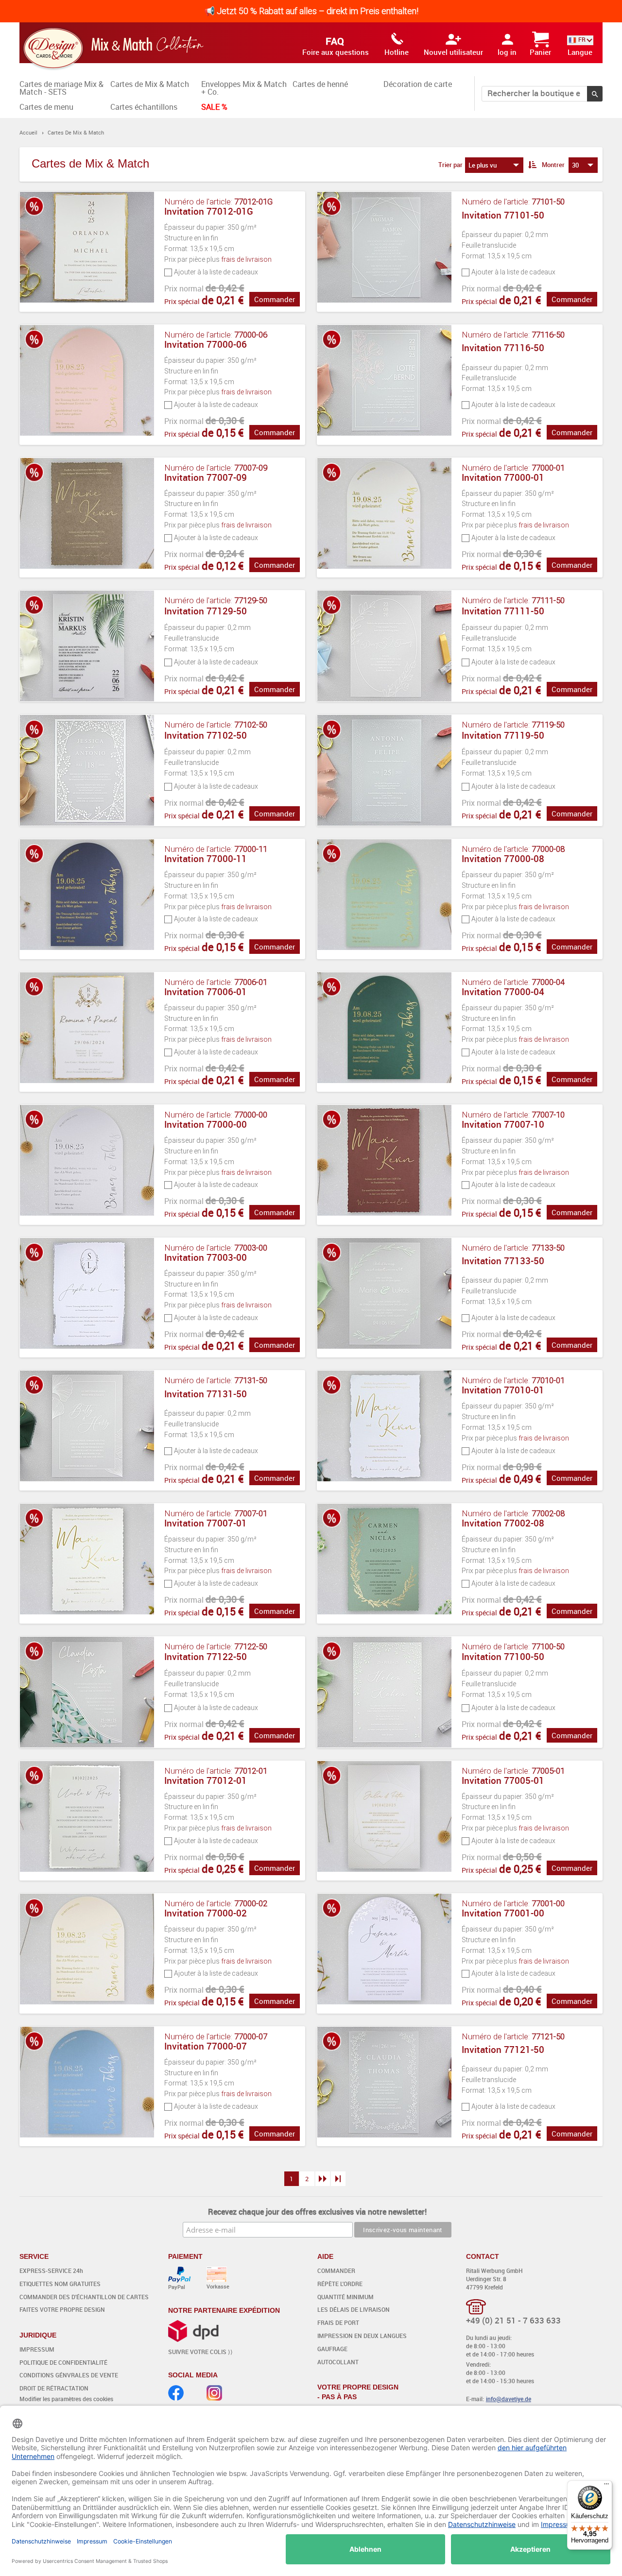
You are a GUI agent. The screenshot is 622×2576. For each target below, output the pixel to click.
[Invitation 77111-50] (385, 646)
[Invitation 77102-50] (88, 770)
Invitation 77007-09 (206, 477)
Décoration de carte (418, 84)
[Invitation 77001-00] (385, 1953)
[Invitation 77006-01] (88, 1032)
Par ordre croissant (532, 165)
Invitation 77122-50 (206, 1657)
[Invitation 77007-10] (385, 1165)
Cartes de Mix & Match (150, 84)
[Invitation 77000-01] (385, 518)
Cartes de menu (46, 107)
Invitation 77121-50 (503, 2050)
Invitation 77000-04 (503, 992)
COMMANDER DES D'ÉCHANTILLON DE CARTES (84, 2297)
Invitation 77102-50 (206, 735)
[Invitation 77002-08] (385, 1563)
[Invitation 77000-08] (385, 899)
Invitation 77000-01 (503, 477)
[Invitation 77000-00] (88, 1165)
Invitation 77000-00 (206, 1124)
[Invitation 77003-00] (88, 1298)
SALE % (214, 107)
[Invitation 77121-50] (385, 2086)
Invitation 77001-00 (503, 1913)
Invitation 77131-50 (206, 1394)
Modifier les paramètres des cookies (66, 2399)
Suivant (323, 2179)
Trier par (450, 165)
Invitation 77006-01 (206, 992)
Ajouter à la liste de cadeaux (216, 272)
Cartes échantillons (144, 107)
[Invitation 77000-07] (88, 2086)
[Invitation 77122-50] (88, 1692)
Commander (275, 299)
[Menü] (606, 2486)
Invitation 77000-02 (206, 1913)
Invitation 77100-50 (503, 1657)
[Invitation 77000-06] (88, 385)
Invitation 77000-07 (206, 2046)
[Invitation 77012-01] (88, 1821)
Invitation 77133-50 (503, 1261)
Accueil (28, 132)
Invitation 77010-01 (503, 1390)
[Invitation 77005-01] (385, 1821)
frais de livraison (246, 259)
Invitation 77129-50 (206, 611)
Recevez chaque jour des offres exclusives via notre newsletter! (317, 2212)
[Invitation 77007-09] (88, 518)
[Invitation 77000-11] (88, 899)
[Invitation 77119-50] (385, 770)
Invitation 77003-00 (206, 1257)
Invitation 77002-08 (503, 1523)
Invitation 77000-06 (206, 344)
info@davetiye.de (509, 2399)
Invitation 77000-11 (206, 859)
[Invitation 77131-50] (88, 1430)
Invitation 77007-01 (206, 1523)
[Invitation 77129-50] (88, 646)
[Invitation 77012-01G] (88, 252)
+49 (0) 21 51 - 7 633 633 (513, 2320)
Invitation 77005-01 (503, 1780)
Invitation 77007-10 (503, 1124)
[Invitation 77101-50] (385, 252)
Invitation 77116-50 (503, 348)
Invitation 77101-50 (503, 215)
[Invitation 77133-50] (385, 1298)
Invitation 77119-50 (503, 735)
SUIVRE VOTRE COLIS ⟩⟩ (200, 2352)
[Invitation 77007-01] (88, 1563)
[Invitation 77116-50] (385, 385)
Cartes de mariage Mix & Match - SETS (61, 88)
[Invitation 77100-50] (385, 1692)
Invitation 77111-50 (503, 611)
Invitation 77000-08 (503, 859)
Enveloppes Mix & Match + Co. (244, 88)
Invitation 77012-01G (209, 211)
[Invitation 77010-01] (385, 1430)
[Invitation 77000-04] (385, 1032)
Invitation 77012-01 (206, 1780)
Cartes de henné (320, 84)
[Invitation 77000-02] (88, 1953)
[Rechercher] (595, 94)
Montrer (553, 165)
